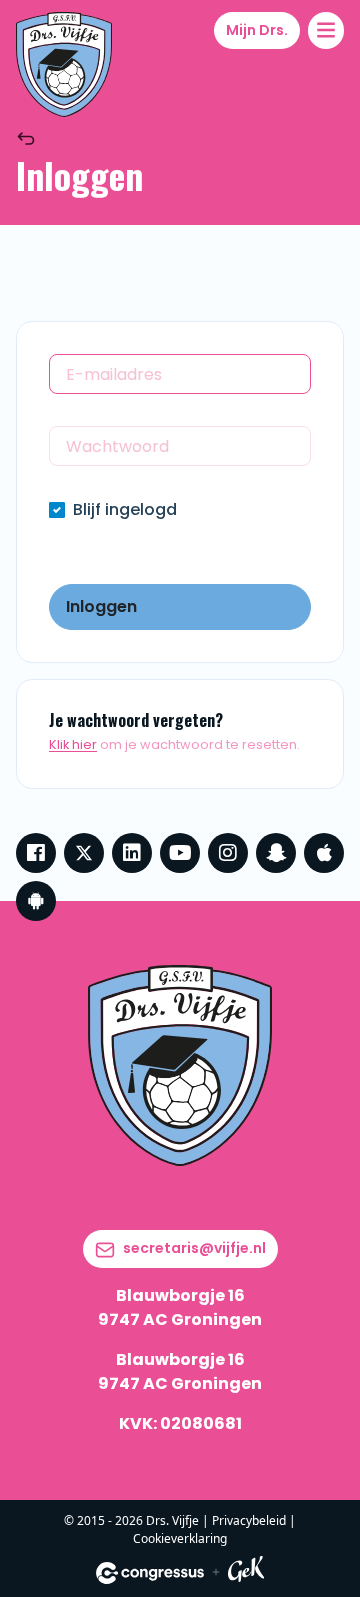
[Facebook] (36, 853)
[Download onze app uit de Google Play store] (36, 901)
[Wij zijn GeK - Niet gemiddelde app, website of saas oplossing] (246, 1572)
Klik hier (73, 744)
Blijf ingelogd (125, 509)
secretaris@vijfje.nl (194, 1248)
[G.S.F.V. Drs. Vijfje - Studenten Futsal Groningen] (64, 64)
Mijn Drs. (257, 30)
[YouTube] (180, 853)
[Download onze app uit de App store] (324, 853)
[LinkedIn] (132, 853)
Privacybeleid (249, 1520)
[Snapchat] (276, 853)
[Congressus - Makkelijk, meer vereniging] (150, 1573)
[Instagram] (228, 853)
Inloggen (101, 606)
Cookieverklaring (180, 1538)
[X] (84, 853)
